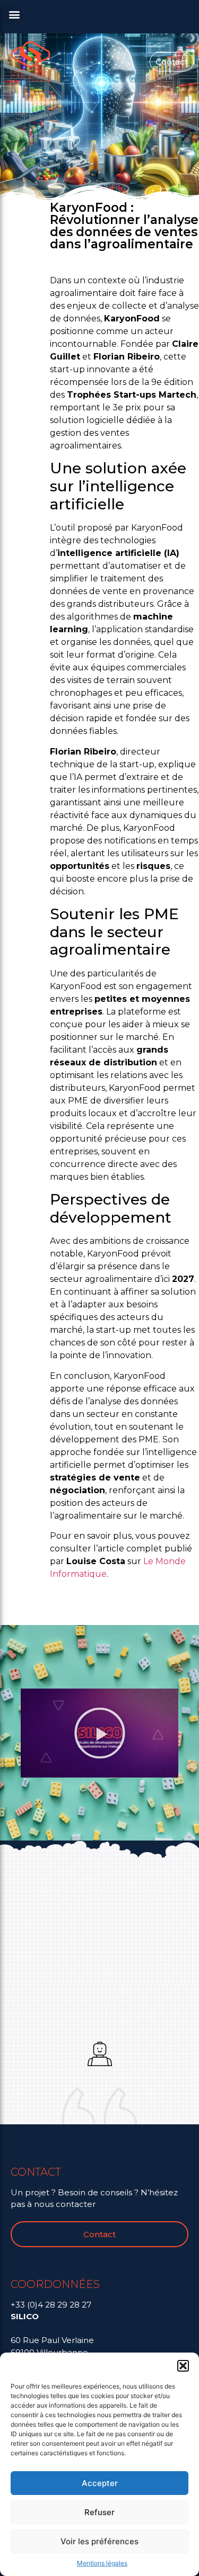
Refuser (99, 2512)
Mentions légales (102, 2563)
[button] (183, 2366)
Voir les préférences (99, 2541)
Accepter (100, 2483)
